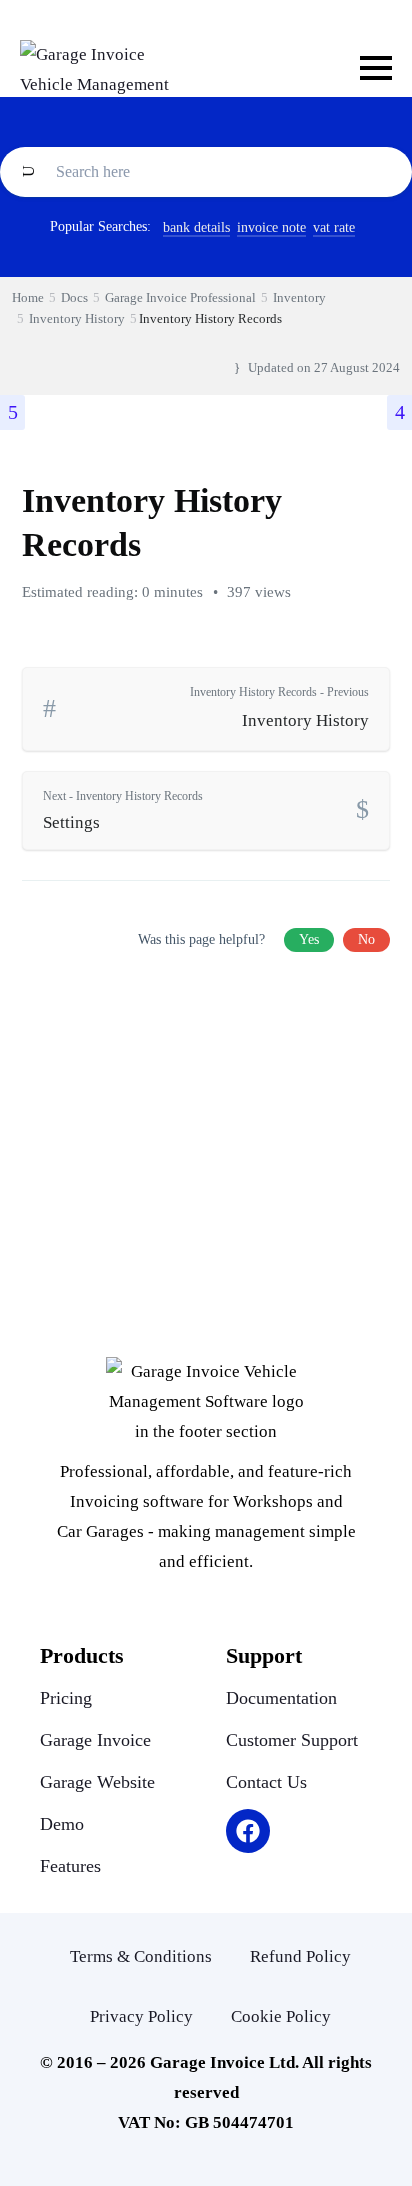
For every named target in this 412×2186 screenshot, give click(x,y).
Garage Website (97, 1782)
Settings (123, 810)
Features (70, 1866)
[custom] (248, 1831)
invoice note (271, 227)
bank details (196, 227)
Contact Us (266, 1782)
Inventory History (279, 707)
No (366, 939)
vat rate (334, 227)
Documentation (281, 1698)
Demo (62, 1824)
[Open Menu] (376, 68)
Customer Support (292, 1740)
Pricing (66, 1698)
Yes (309, 939)
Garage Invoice (95, 1740)
